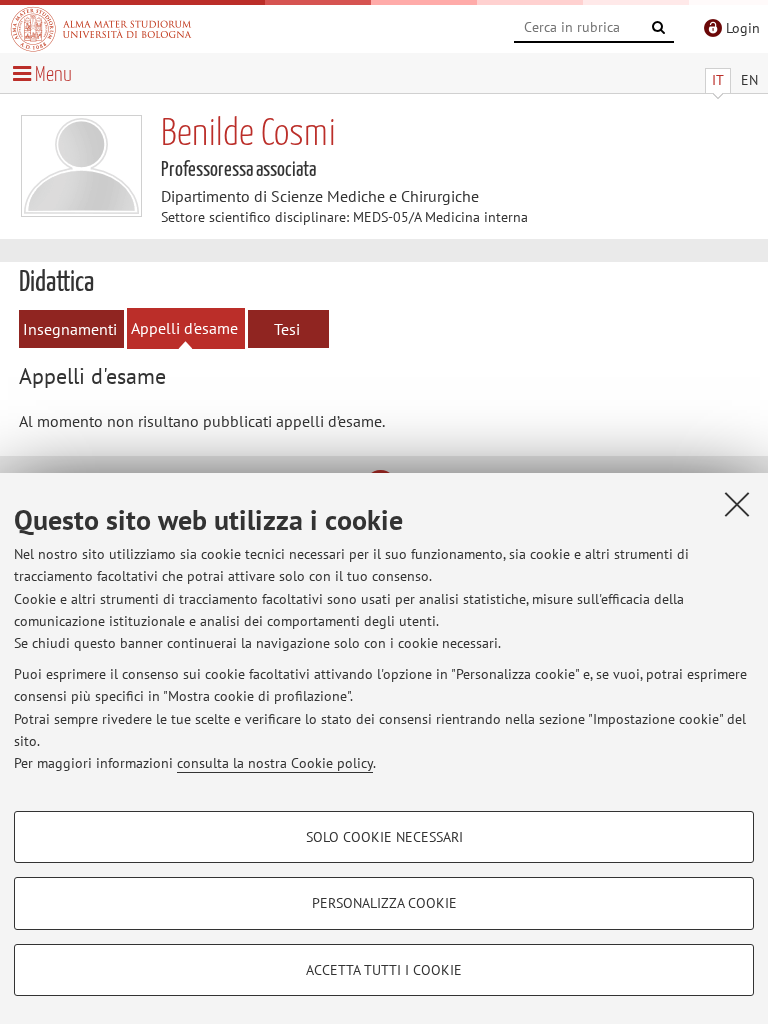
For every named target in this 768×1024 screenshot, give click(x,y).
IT (718, 80)
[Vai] (659, 28)
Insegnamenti (70, 329)
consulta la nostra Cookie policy (275, 763)
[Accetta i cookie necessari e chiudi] (737, 504)
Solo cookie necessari (384, 837)
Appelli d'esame (184, 328)
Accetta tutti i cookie (384, 970)
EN (749, 80)
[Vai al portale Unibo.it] (101, 29)
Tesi (287, 329)
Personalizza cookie (384, 903)
